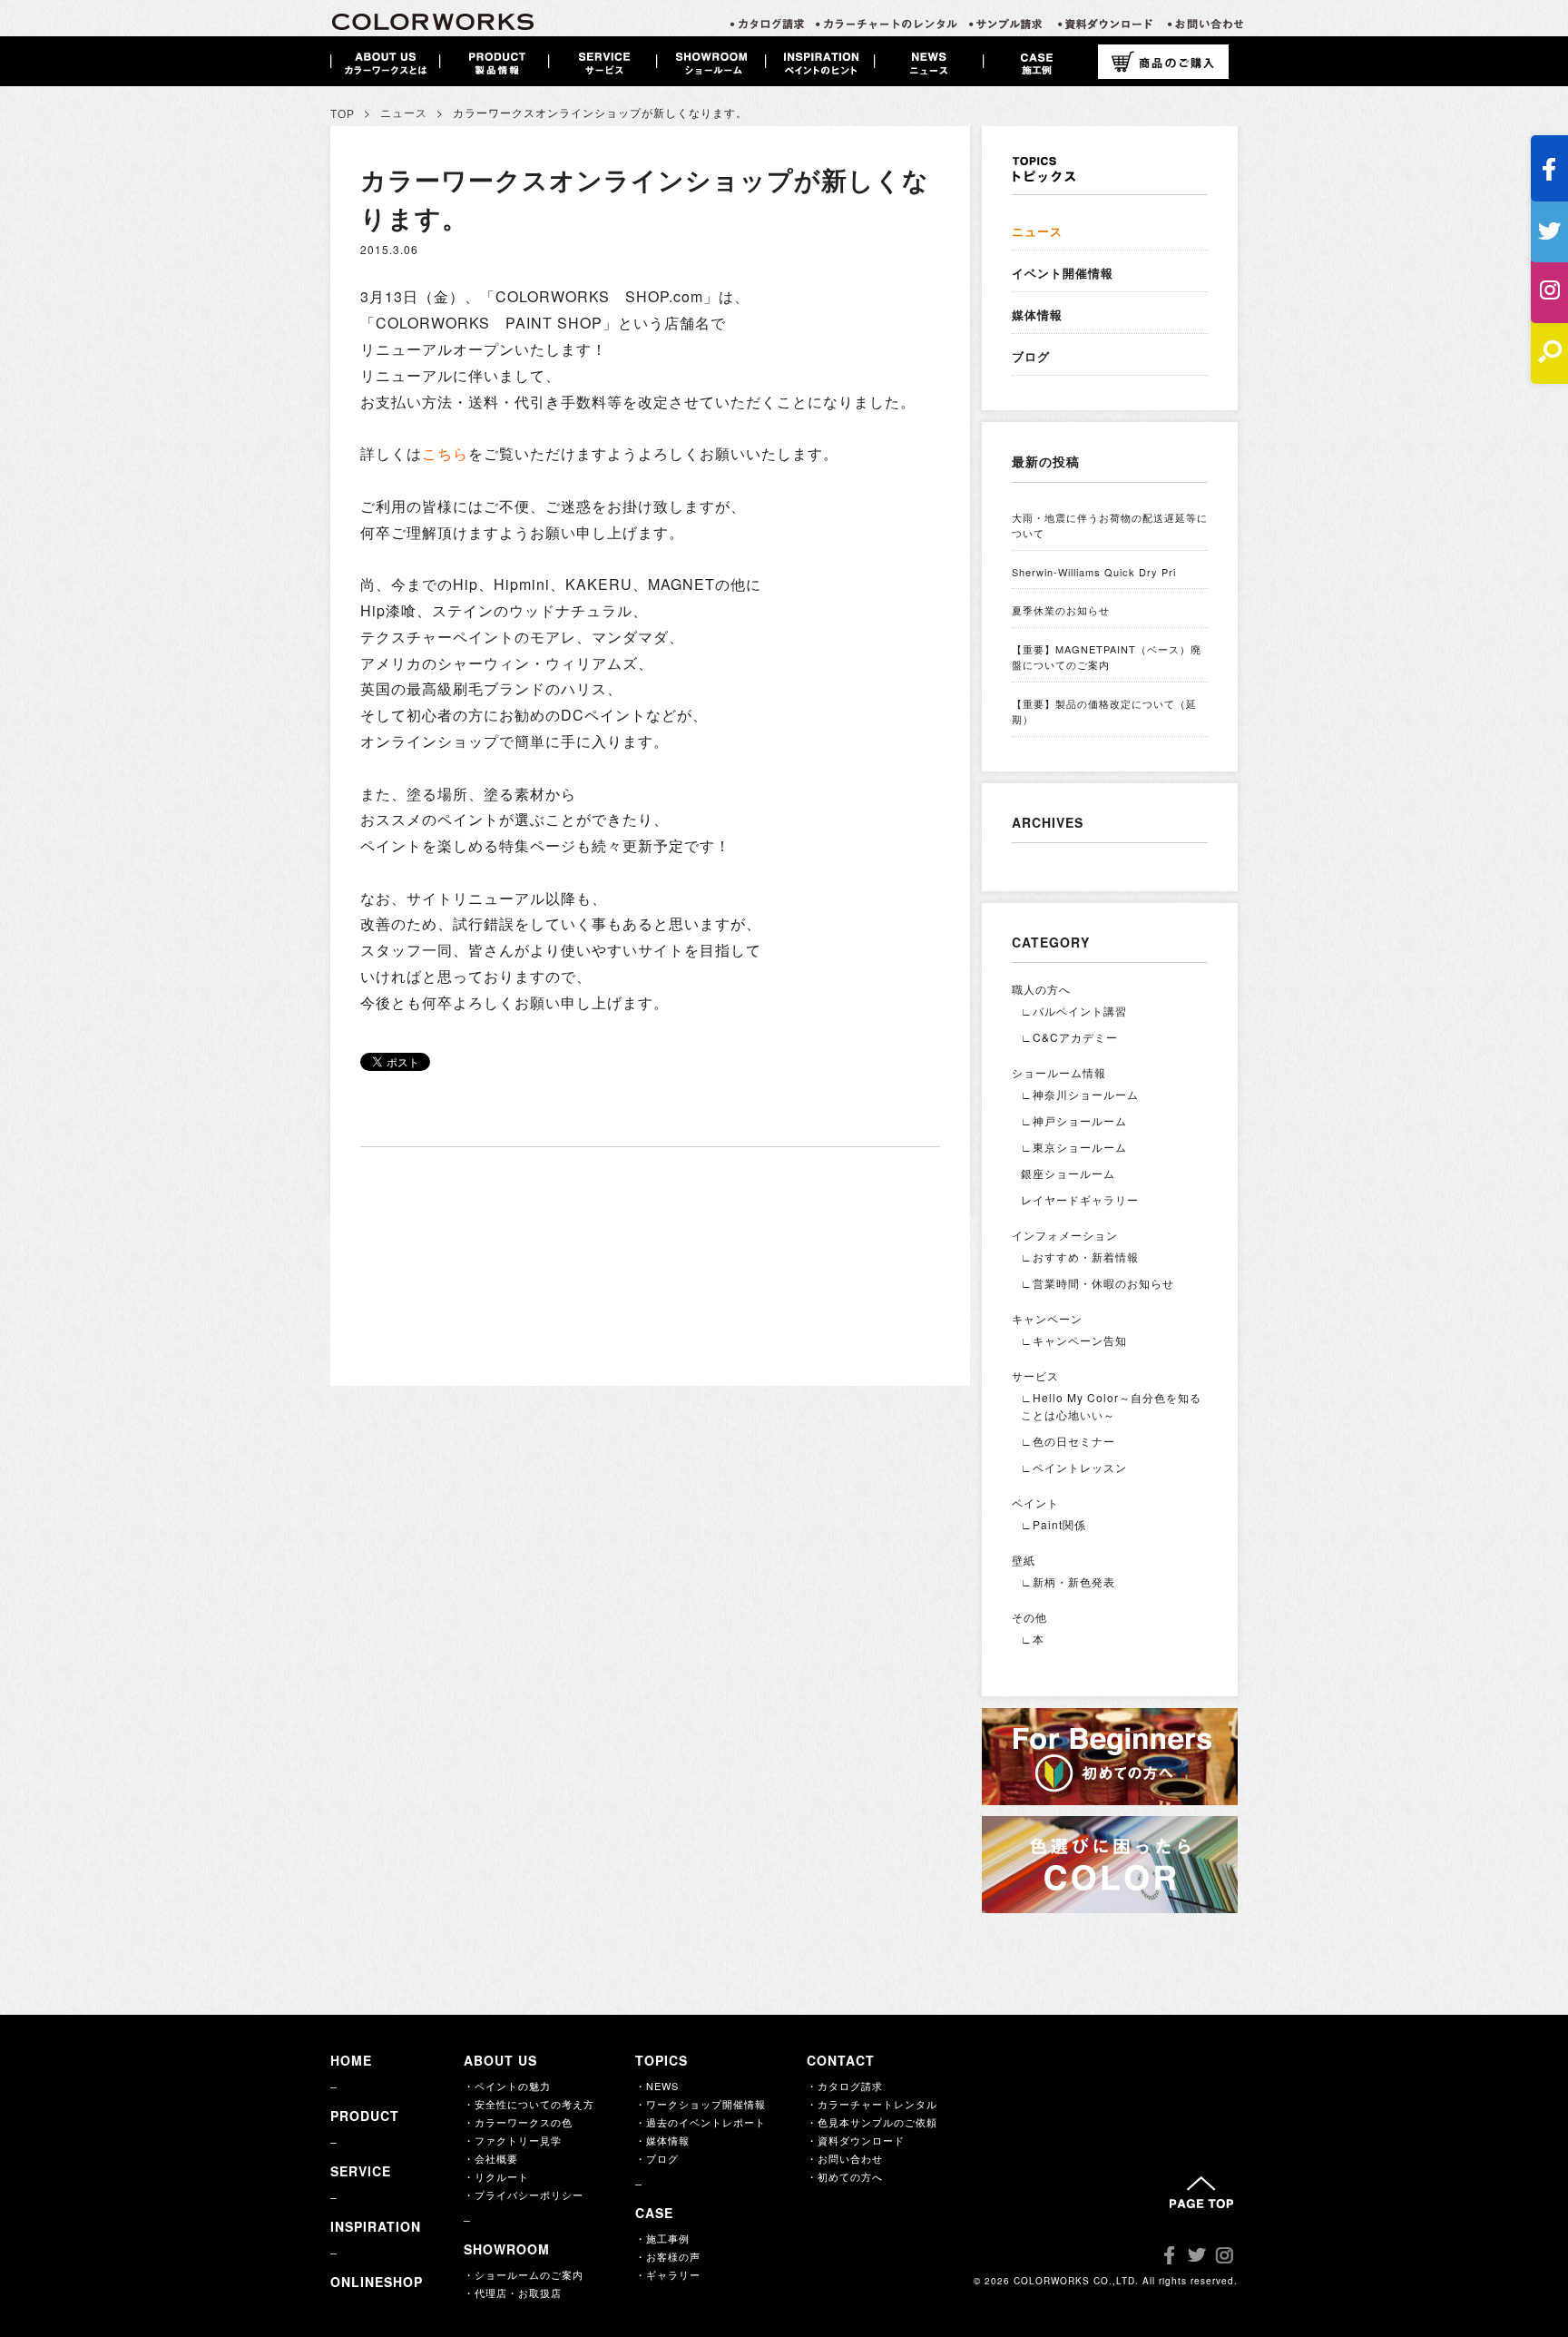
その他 (1029, 1617)
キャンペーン (1047, 1318)
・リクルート (496, 2176)
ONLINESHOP (377, 2282)
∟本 (1033, 1639)
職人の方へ (1041, 989)
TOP (343, 114)
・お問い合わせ (845, 2158)
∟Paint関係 (1053, 1524)
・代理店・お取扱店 (513, 2293)
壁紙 (1024, 1560)
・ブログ (657, 2158)
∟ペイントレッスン (1074, 1467)
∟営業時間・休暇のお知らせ (1098, 1283)
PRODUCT (365, 2116)
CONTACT (841, 2060)
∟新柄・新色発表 (1068, 1581)
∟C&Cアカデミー (1069, 1037)
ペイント (1035, 1502)
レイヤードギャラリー (1080, 1199)
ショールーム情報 (1059, 1072)
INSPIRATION (376, 2226)
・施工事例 (662, 2238)
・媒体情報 (662, 2140)
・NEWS (657, 2086)
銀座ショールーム (1068, 1173)
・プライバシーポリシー (524, 2195)
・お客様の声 (668, 2256)
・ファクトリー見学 (513, 2140)
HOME (351, 2060)
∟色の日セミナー (1068, 1441)
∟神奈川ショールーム (1080, 1094)
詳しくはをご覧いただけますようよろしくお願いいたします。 (599, 453)
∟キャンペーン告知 (1074, 1340)
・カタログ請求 (845, 2086)
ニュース (404, 113)
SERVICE (361, 2171)
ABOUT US (500, 2060)
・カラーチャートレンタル (872, 2104)
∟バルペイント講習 (1074, 1011)
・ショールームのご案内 (524, 2274)
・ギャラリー (668, 2274)
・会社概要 (491, 2158)
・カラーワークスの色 (518, 2122)
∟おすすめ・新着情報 (1080, 1257)
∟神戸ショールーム (1074, 1120)
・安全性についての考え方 (529, 2104)
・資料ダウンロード (856, 2140)
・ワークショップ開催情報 (701, 2104)
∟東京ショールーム (1074, 1147)
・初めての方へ (845, 2176)
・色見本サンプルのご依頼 (872, 2122)
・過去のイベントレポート (701, 2122)
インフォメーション (1065, 1235)
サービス (1035, 1375)
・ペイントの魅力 (507, 2086)
